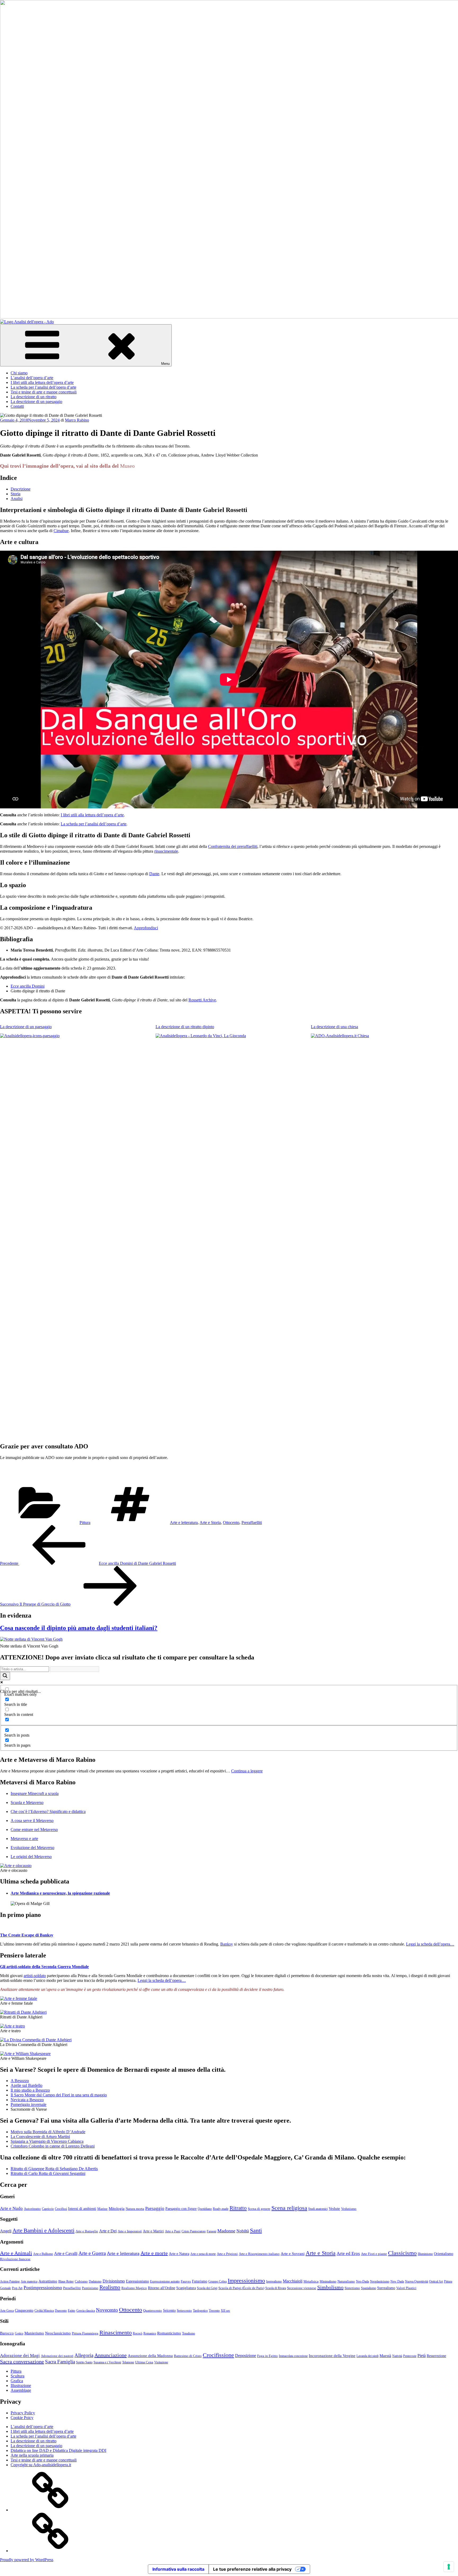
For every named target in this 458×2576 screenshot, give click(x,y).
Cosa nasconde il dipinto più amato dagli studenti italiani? (79, 1628)
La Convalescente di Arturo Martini (40, 2137)
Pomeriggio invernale (28, 2104)
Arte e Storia (210, 1523)
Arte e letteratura (184, 1523)
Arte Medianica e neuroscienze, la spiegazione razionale (60, 1893)
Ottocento (231, 1523)
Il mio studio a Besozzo (30, 2090)
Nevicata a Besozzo (27, 2100)
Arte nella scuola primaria (32, 2455)
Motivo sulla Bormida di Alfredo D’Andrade (48, 2132)
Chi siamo (19, 373)
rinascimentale (166, 851)
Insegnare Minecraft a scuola (35, 1793)
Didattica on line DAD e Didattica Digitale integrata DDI (58, 2450)
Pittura (85, 1523)
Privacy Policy (23, 2413)
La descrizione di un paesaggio (36, 402)
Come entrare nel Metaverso (34, 1830)
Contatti (17, 406)
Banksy (227, 1944)
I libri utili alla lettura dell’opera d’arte (42, 382)
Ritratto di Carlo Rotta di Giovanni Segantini (48, 2173)
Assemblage (21, 2390)
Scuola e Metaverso (27, 1802)
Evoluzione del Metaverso (32, 1848)
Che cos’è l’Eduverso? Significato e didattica (48, 1811)
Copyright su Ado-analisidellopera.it (41, 2465)
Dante (154, 874)
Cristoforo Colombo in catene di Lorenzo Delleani (53, 2146)
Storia (16, 494)
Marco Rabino (77, 420)
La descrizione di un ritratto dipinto (185, 1027)
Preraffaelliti (252, 1523)
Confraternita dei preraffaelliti (233, 846)
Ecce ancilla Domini (28, 986)
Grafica (17, 2381)
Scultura (17, 2376)
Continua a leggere (247, 1771)
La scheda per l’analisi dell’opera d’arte (43, 387)
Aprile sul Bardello (27, 2085)
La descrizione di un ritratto (34, 397)
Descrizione (21, 489)
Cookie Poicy (22, 2418)
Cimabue (61, 531)
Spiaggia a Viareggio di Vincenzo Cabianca (47, 2141)
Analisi (17, 499)
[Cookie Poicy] (50, 2551)
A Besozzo (20, 2081)
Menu (165, 364)
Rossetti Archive (202, 1000)
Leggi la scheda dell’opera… (430, 1944)
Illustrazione (21, 2386)
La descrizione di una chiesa (334, 1027)
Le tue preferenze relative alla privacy (252, 2569)
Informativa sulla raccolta (178, 2569)
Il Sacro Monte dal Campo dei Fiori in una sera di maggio (59, 2095)
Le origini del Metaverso (31, 1857)
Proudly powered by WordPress (27, 2560)
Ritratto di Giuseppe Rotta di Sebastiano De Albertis (54, 2169)
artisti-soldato (35, 1976)
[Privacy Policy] (50, 2510)
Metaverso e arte (24, 1839)
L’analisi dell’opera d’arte (32, 378)
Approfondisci (146, 928)
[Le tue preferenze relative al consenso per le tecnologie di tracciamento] (449, 2567)
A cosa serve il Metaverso (32, 1821)
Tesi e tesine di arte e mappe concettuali (44, 392)
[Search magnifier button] (5, 1676)
